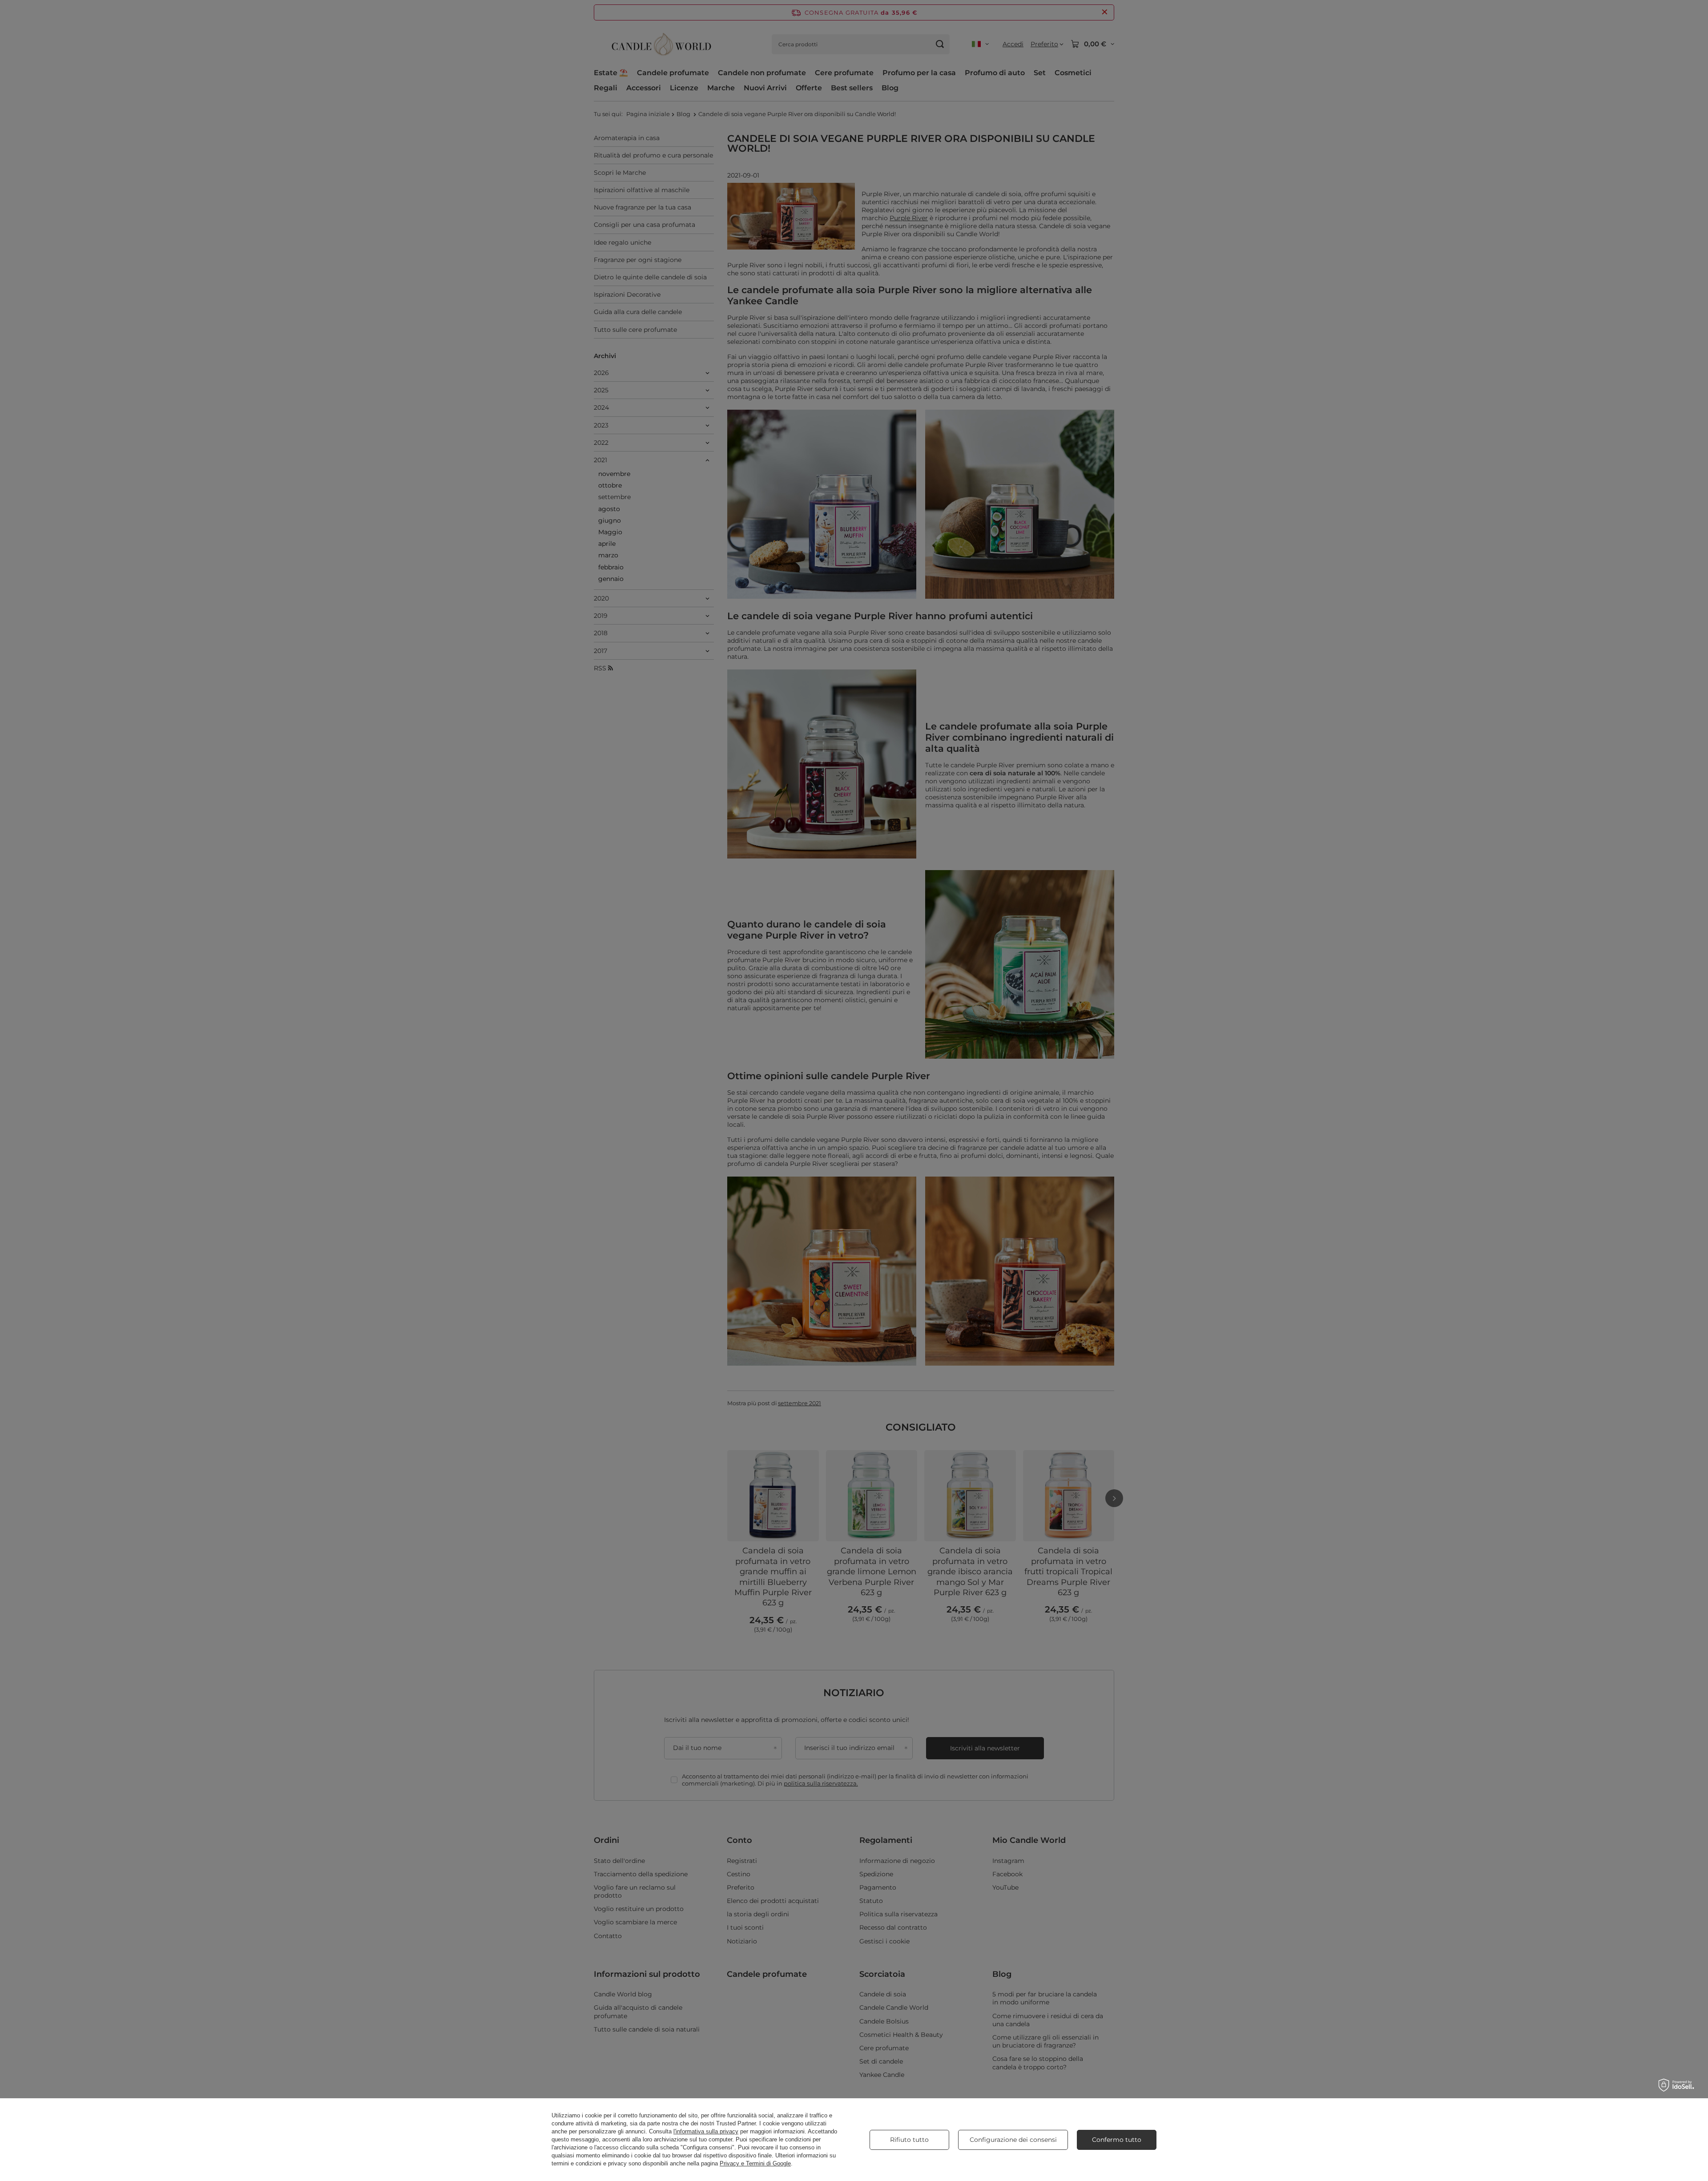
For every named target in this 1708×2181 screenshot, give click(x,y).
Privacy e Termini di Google (755, 2163)
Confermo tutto (1117, 2140)
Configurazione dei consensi (1013, 2140)
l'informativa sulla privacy (706, 2131)
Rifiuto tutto (909, 2140)
